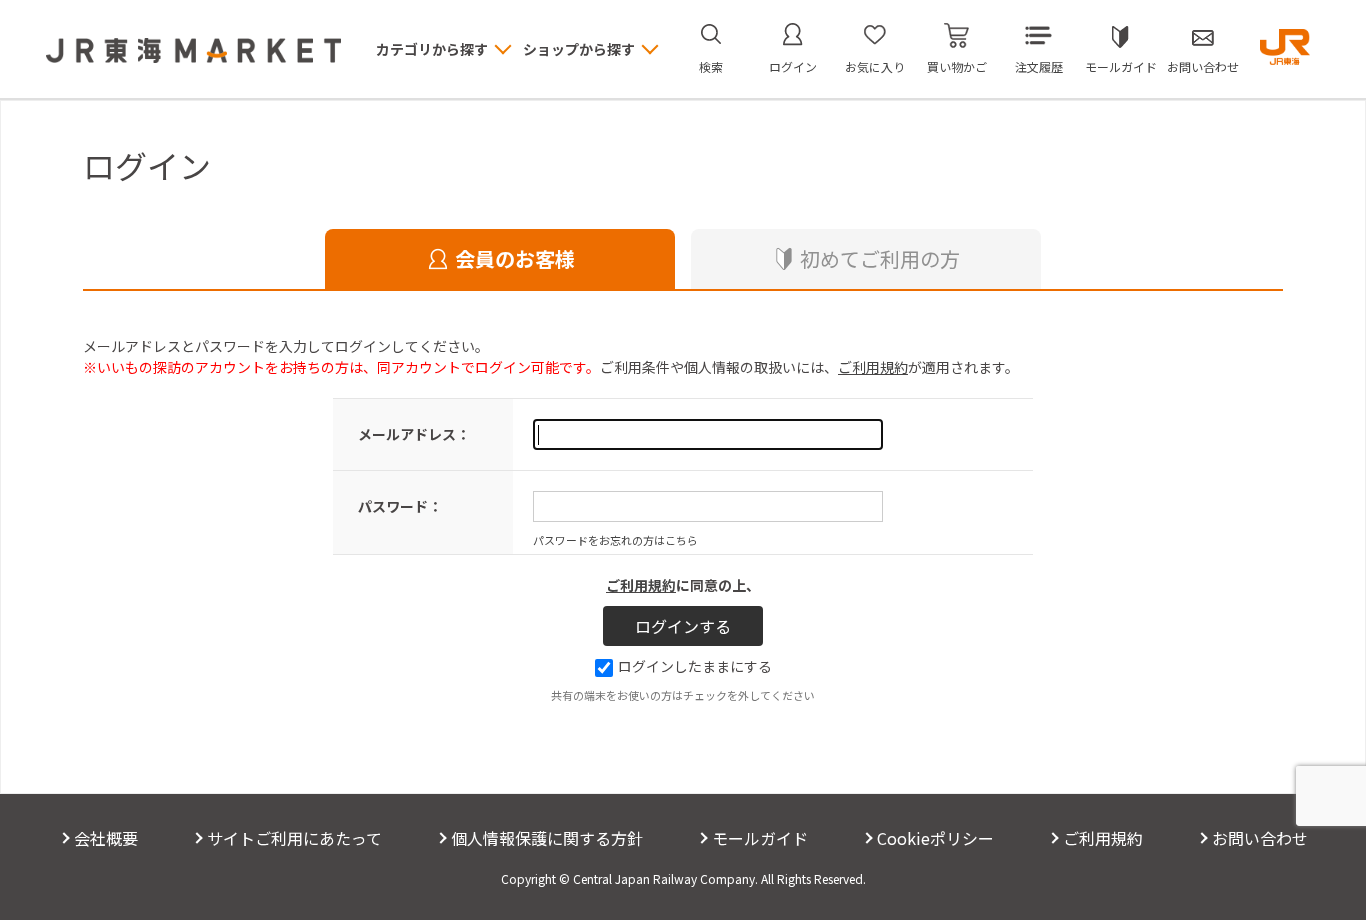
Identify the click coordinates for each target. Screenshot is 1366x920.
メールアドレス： (414, 434)
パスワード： (400, 506)
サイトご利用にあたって (294, 838)
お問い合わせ (1203, 66)
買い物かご (957, 66)
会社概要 (106, 838)
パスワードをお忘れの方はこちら (615, 540)
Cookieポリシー (935, 838)
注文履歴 (1039, 66)
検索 (711, 66)
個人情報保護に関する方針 (547, 838)
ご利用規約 (873, 367)
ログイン (793, 66)
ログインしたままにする (695, 666)
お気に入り (875, 66)
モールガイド (1121, 66)
